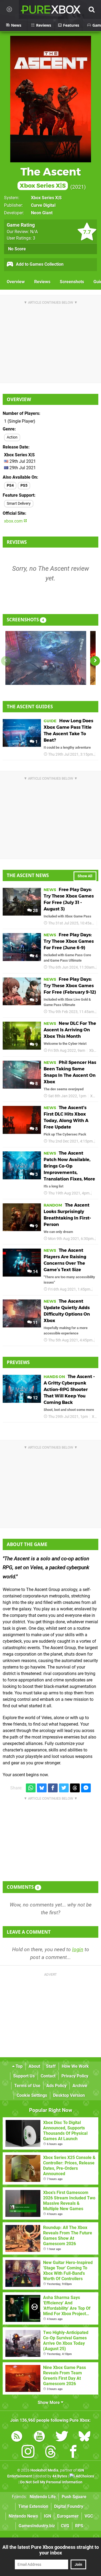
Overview (16, 282)
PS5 (24, 486)
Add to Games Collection (39, 264)
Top (19, 2066)
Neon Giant (42, 213)
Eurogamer (68, 2516)
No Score (17, 249)
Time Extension (33, 2506)
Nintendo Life (43, 2497)
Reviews (42, 282)
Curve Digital (43, 205)
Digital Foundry (69, 2506)
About (34, 2066)
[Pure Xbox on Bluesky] (85, 2437)
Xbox (93, 1051)
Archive (80, 2086)
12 (35, 1398)
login (78, 1949)
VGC (89, 2516)
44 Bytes (60, 2476)
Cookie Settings (32, 2095)
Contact (48, 2076)
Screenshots (72, 282)
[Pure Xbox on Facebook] (73, 2453)
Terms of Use (27, 2086)
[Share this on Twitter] (64, 1788)
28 (35, 911)
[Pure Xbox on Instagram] (28, 2453)
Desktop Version (69, 2095)
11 (35, 1322)
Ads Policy (56, 2086)
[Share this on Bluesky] (42, 1788)
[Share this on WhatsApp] (31, 1788)
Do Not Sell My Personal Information (51, 2482)
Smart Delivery (19, 504)
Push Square (74, 2497)
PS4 (10, 486)
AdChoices (84, 2476)
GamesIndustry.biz (37, 2526)
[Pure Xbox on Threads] (51, 2453)
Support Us (24, 2076)
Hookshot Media (44, 2470)
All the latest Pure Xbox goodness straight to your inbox (51, 2550)
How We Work (75, 2066)
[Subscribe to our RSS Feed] (17, 2437)
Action (12, 437)
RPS (79, 2526)
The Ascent (50, 177)
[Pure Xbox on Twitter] (62, 2437)
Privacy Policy (75, 2076)
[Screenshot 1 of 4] (46, 658)
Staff (51, 2066)
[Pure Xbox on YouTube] (39, 2437)
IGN (48, 2516)
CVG (65, 2526)
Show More (49, 2402)
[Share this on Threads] (75, 1788)
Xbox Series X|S (46, 198)
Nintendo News (23, 2516)
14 (35, 1272)
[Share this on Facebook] (53, 1788)
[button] (95, 661)
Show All (85, 876)
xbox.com (14, 521)
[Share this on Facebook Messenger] (86, 1788)
